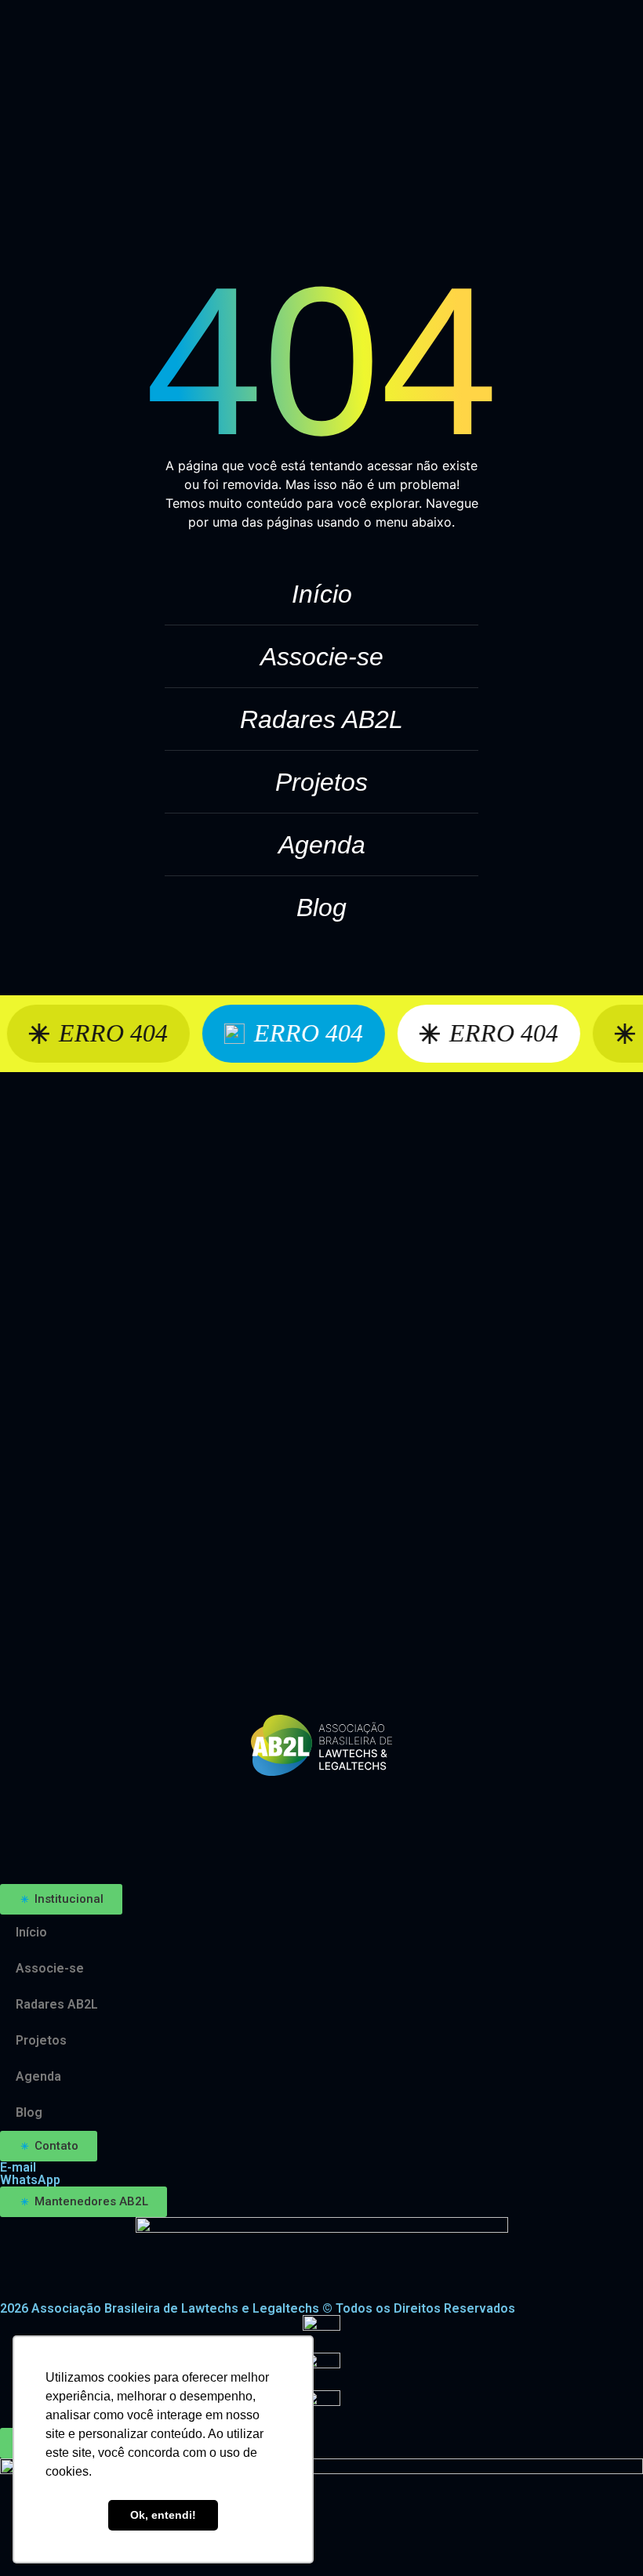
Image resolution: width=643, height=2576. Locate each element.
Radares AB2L (321, 719)
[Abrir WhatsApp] (604, 2536)
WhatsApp (30, 2180)
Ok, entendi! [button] (163, 2515)
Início (322, 594)
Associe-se (322, 657)
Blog (321, 908)
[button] (61, 1899)
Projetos (321, 782)
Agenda (322, 845)
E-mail (18, 2167)
